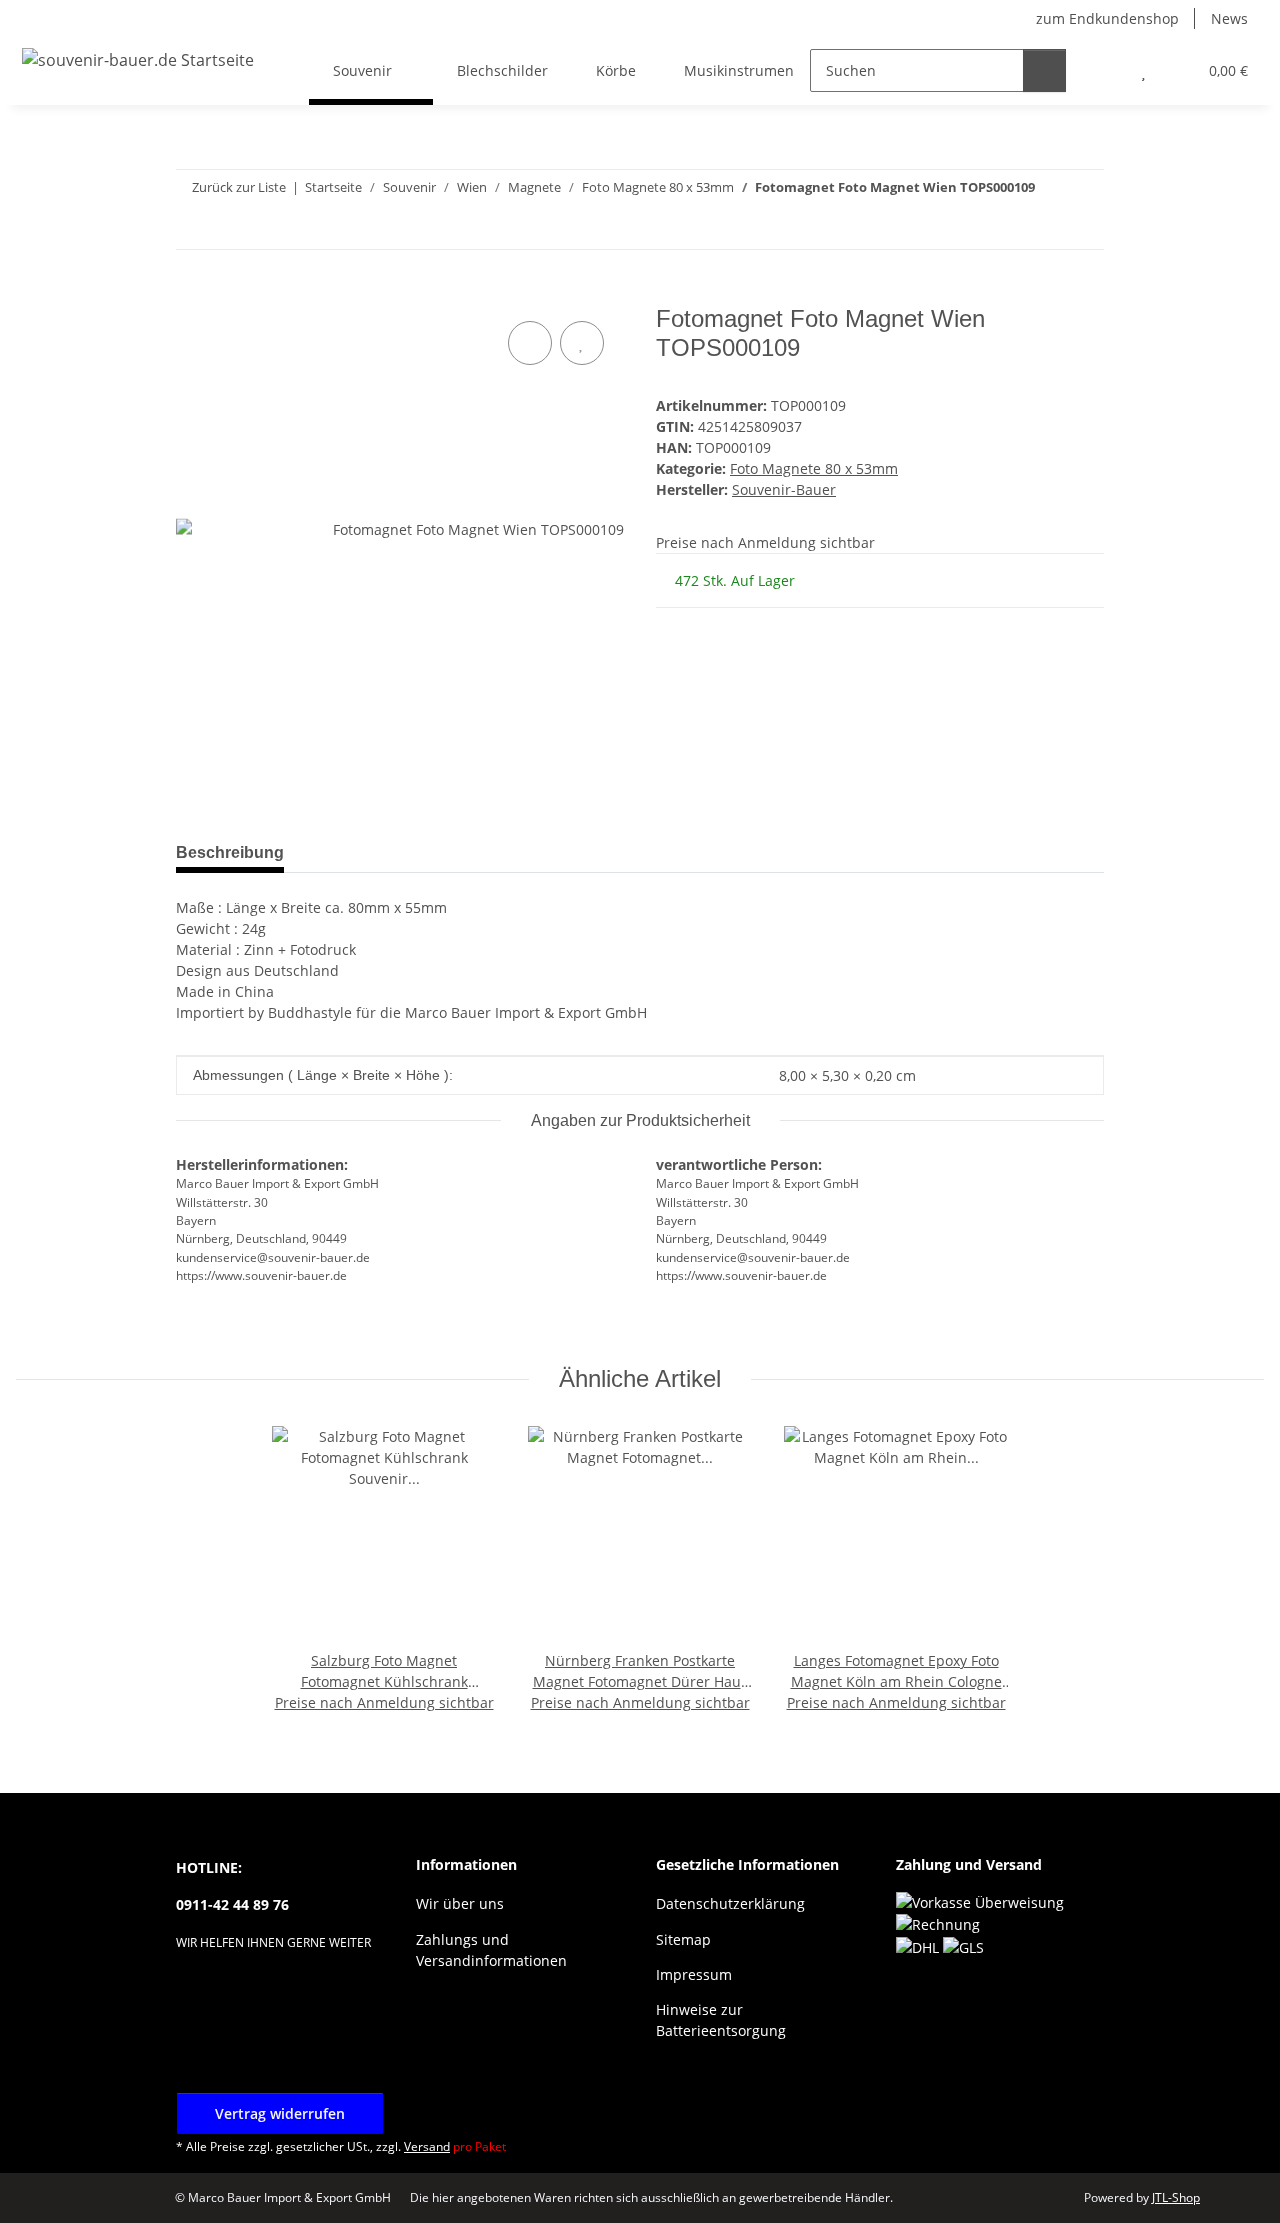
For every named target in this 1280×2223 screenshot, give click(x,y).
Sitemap (683, 1939)
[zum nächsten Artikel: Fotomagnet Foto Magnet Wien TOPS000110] (1082, 227)
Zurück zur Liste (239, 187)
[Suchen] (1044, 70)
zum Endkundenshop (1107, 18)
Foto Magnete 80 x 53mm (814, 468)
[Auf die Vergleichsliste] (530, 343)
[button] (1103, 70)
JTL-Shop (1176, 2197)
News (1229, 18)
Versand (427, 2146)
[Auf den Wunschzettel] (582, 343)
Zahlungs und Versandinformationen (491, 1950)
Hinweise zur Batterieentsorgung (721, 2020)
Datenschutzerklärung (730, 1903)
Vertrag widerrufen (280, 2113)
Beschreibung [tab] (230, 852)
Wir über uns (460, 1903)
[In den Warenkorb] (192, 294)
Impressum (694, 1974)
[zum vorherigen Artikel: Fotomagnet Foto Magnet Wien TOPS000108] (1039, 227)
